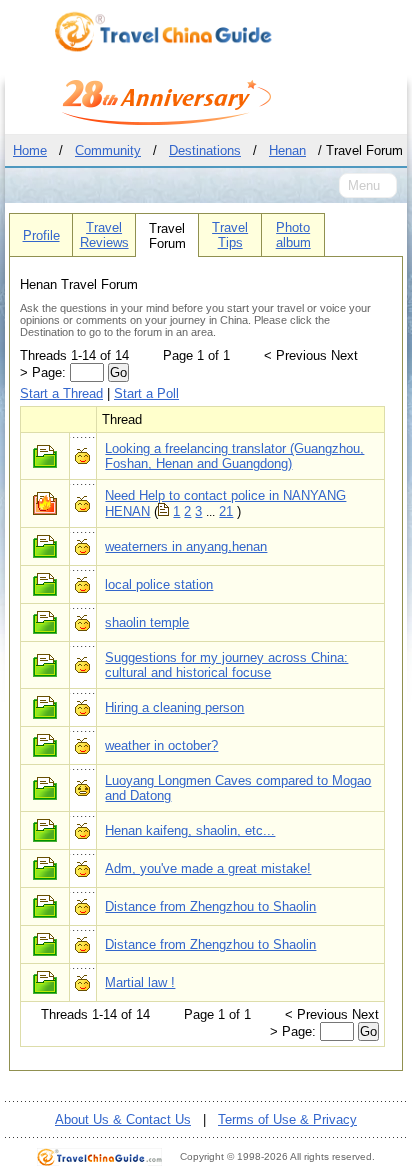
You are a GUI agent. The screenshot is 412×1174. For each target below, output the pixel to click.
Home (30, 150)
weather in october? (161, 745)
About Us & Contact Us (123, 1119)
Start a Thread (61, 393)
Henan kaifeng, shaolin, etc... (190, 830)
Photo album (293, 235)
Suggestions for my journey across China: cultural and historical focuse (226, 665)
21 (226, 511)
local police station (159, 584)
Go (118, 372)
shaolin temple (147, 622)
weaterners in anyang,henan (186, 546)
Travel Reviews (104, 235)
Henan (287, 150)
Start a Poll (146, 393)
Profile (41, 235)
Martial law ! (140, 982)
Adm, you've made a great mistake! (208, 868)
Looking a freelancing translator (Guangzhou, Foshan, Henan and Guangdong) (234, 456)
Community (108, 150)
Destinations (205, 150)
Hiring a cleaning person (174, 707)
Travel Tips (230, 235)
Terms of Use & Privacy (287, 1119)
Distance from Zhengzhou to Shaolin (210, 906)
